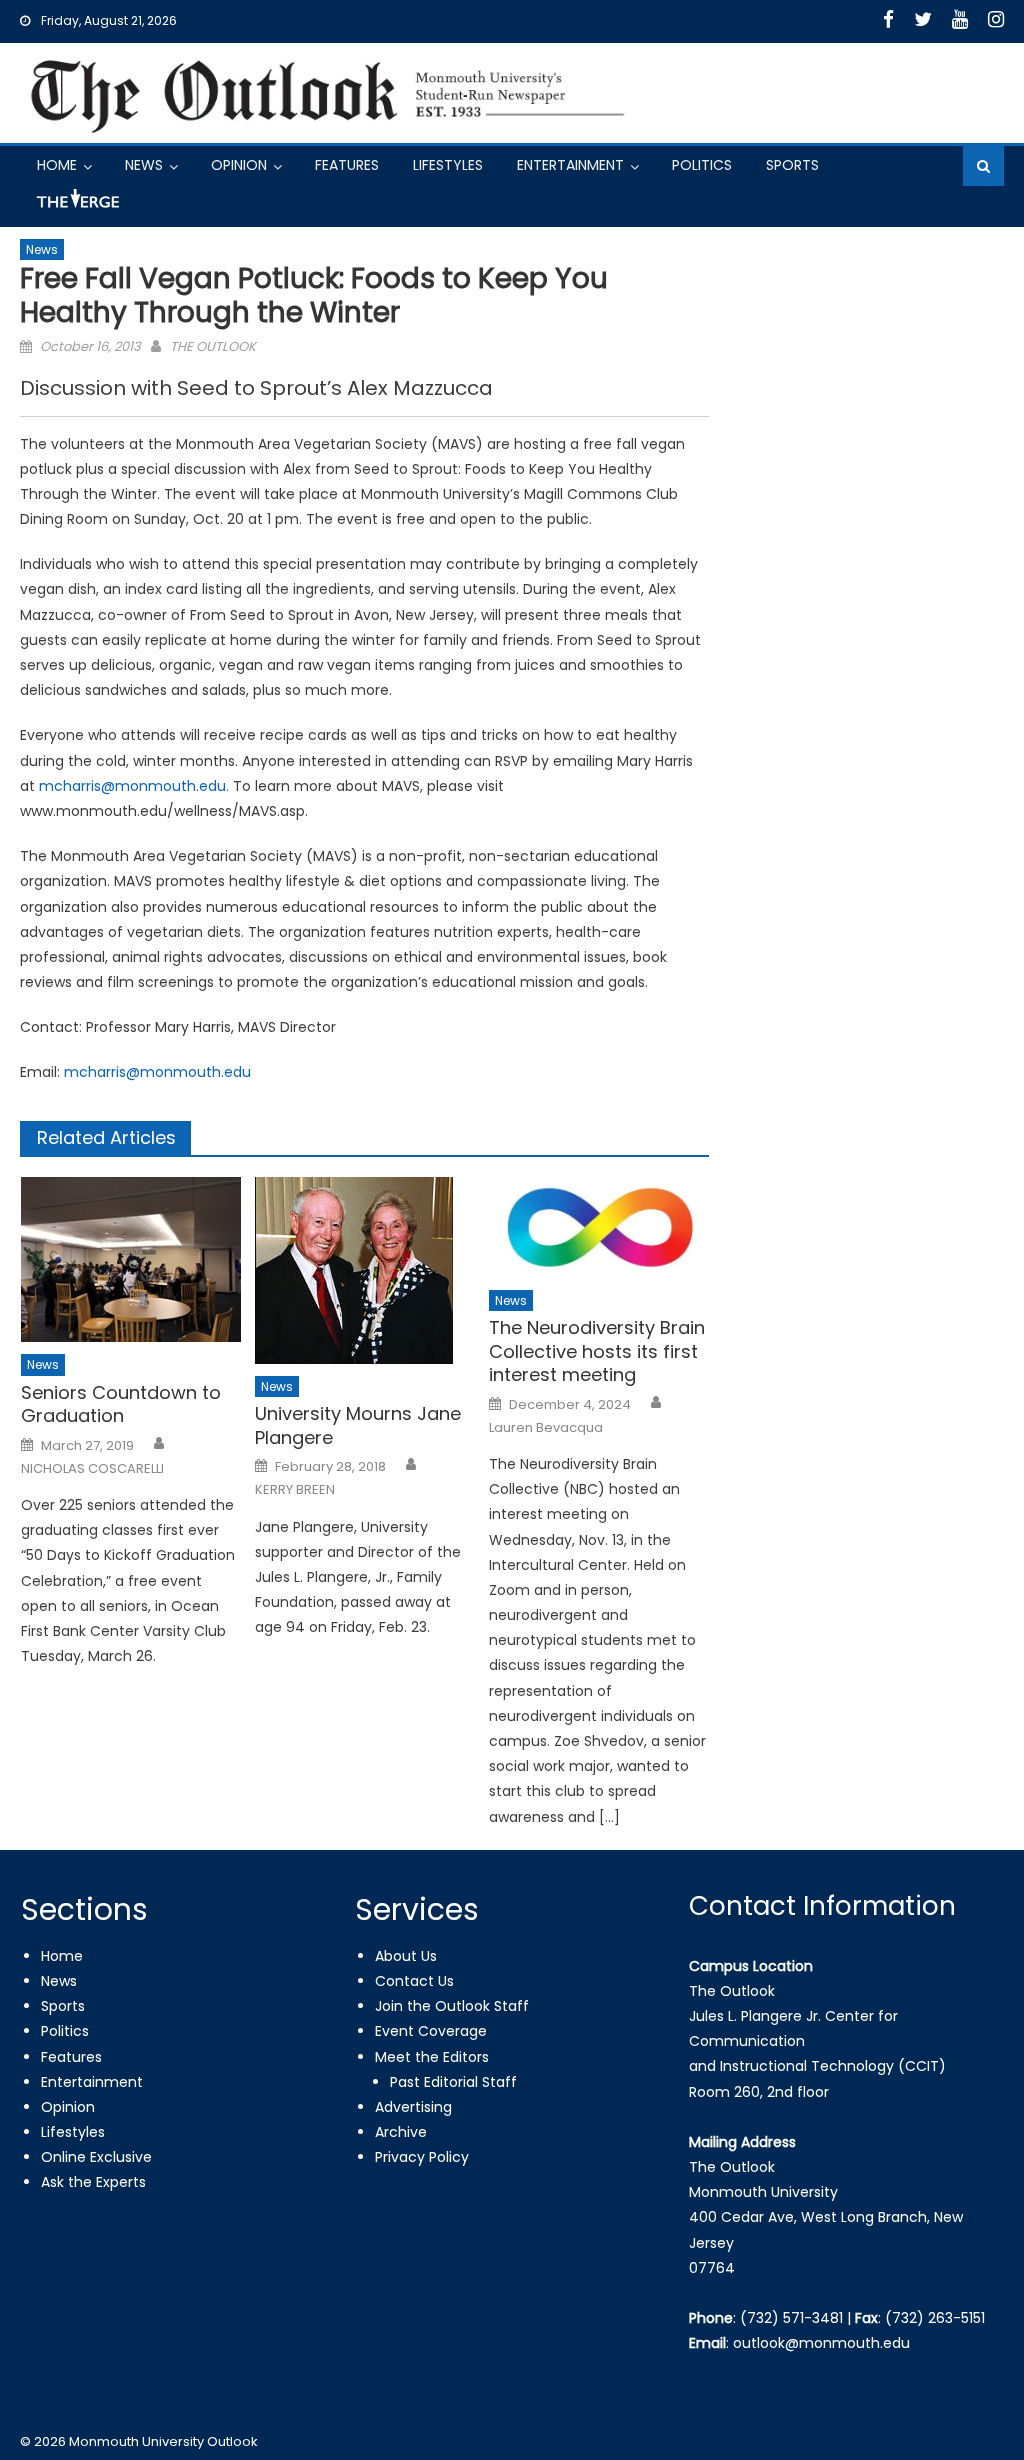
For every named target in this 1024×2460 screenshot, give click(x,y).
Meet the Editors (432, 2057)
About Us (406, 1956)
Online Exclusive (96, 2157)
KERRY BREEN (295, 1490)
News (144, 165)
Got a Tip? (76, 206)
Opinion (239, 165)
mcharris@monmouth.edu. (134, 786)
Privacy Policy (422, 2157)
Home (57, 165)
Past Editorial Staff (453, 2082)
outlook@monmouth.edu (821, 2343)
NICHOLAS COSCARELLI (92, 1469)
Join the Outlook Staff (452, 2006)
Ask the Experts (93, 2182)
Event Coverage (431, 2031)
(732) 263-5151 (935, 2318)
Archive (401, 2132)
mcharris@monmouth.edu (157, 1072)
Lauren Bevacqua (546, 1428)
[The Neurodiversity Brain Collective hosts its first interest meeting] (599, 1227)
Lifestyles (448, 165)
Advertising (413, 2107)
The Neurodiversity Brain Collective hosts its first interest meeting (597, 1351)
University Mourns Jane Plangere (358, 1425)
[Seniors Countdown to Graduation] (131, 1259)
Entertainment (570, 165)
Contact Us (414, 1981)
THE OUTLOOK (213, 346)
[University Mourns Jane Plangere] (365, 1270)
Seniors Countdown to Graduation (121, 1404)
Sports (792, 165)
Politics (702, 165)
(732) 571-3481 (791, 2318)
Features (347, 165)
